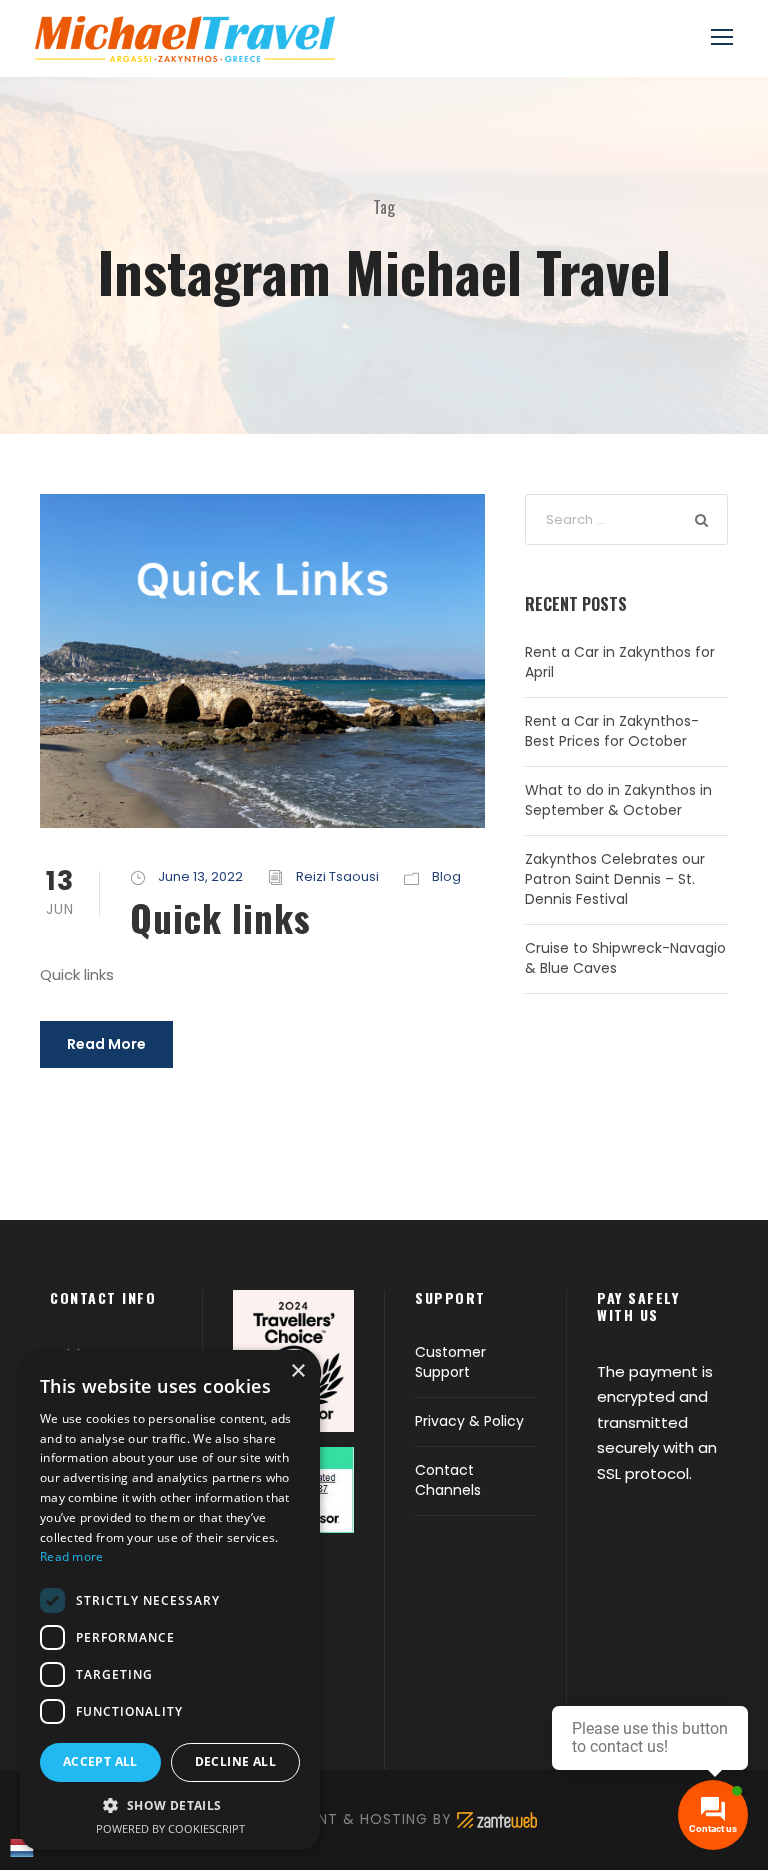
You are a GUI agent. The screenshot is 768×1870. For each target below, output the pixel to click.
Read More (106, 1044)
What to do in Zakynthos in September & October (618, 800)
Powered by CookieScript (170, 1828)
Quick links (220, 917)
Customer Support (450, 1362)
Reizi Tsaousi (337, 876)
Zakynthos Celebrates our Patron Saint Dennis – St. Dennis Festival (615, 879)
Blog (446, 876)
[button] (170, 1805)
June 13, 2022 (200, 876)
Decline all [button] (235, 1761)
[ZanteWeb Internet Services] (497, 1819)
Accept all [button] (100, 1761)
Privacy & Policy (469, 1421)
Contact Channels (448, 1480)
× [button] (297, 1371)
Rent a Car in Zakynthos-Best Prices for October (612, 731)
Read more (72, 1556)
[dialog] (170, 1600)
